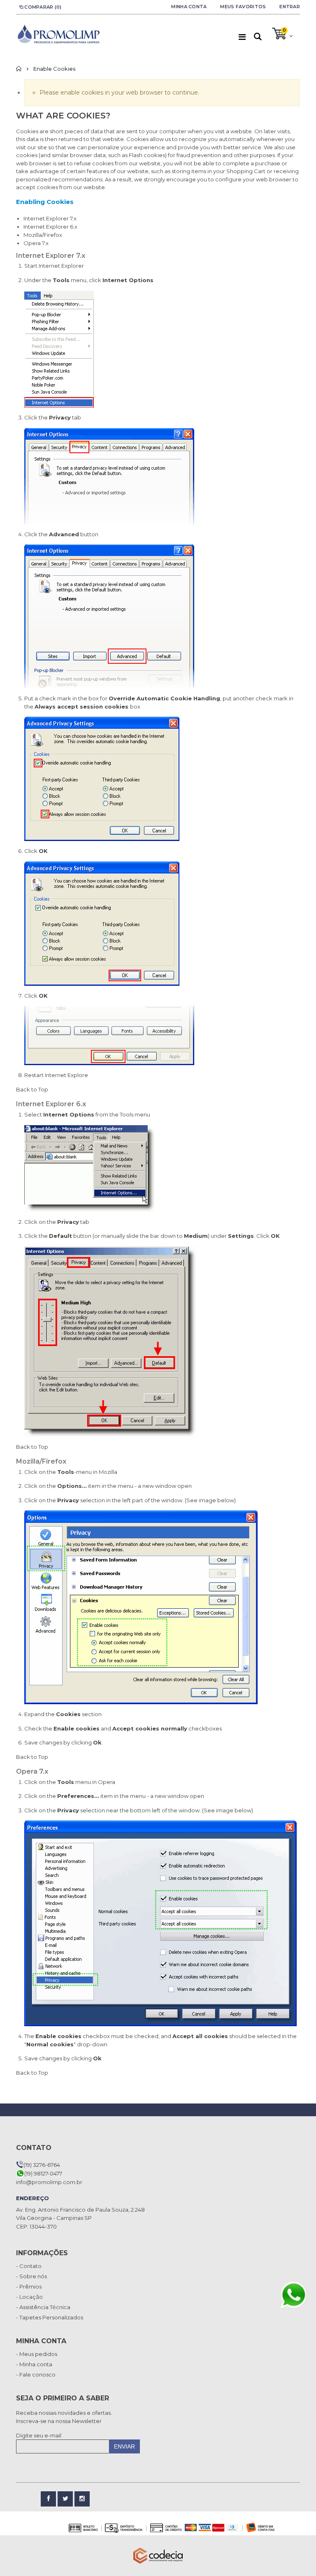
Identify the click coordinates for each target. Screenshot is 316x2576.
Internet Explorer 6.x (50, 227)
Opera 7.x (36, 243)
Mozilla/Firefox (43, 235)
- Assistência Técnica (43, 2307)
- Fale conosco (36, 2374)
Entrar (290, 7)
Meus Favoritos (243, 7)
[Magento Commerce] (58, 34)
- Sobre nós (31, 2276)
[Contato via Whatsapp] (293, 2295)
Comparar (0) (43, 7)
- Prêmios (29, 2286)
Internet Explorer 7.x (50, 218)
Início (19, 69)
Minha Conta (189, 7)
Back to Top (32, 1089)
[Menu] (242, 37)
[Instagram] (82, 2499)
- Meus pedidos (37, 2354)
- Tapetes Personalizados (50, 2317)
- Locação (29, 2297)
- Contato (29, 2266)
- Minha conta (34, 2364)
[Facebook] (48, 2499)
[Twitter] (65, 2499)
